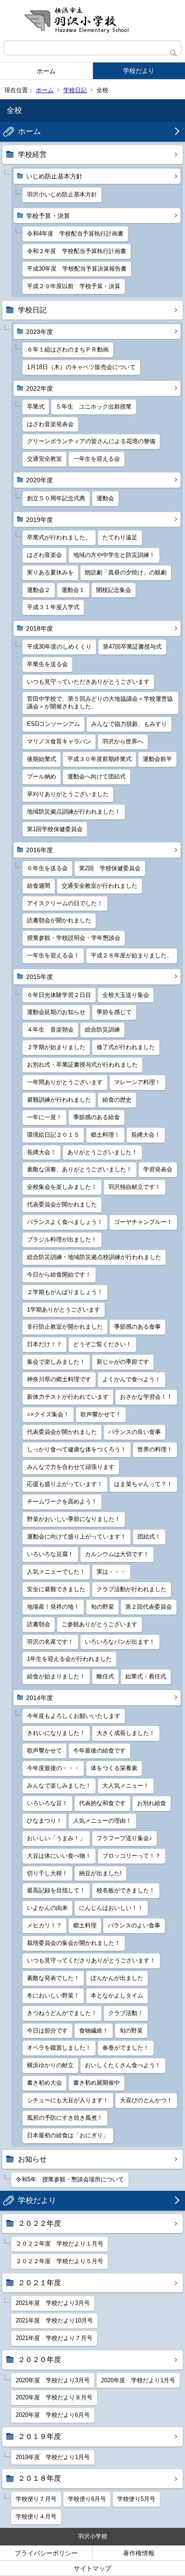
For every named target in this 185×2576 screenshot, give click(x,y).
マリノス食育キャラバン (59, 741)
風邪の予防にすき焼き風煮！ (65, 2118)
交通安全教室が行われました (99, 886)
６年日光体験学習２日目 (59, 995)
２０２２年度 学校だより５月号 (59, 2261)
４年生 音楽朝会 (50, 1030)
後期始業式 (42, 759)
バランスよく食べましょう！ (65, 1222)
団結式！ (149, 1537)
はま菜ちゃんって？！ (143, 1484)
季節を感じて (114, 1012)
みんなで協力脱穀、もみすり (129, 724)
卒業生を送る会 (47, 664)
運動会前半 (157, 759)
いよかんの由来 (47, 1908)
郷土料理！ (105, 1135)
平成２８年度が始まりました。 (132, 955)
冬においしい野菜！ (53, 1995)
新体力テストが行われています (68, 1397)
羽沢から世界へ (123, 741)
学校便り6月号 (87, 2499)
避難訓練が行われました (59, 1100)
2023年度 (40, 332)
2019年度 (40, 520)
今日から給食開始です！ (59, 1275)
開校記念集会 (114, 590)
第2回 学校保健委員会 (110, 868)
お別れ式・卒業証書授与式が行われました (82, 1065)
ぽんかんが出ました (117, 1978)
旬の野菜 (102, 1607)
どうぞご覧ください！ (102, 1344)
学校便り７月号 (36, 2499)
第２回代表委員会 (149, 1607)
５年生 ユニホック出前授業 (94, 407)
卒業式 (36, 407)
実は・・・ (111, 1572)
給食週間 (39, 886)
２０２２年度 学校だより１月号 (59, 2244)
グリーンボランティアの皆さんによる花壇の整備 (91, 441)
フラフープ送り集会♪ (124, 1838)
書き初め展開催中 (97, 2083)
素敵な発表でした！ (53, 1978)
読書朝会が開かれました (59, 920)
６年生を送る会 (47, 868)
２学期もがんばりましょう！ (65, 1292)
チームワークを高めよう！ (62, 1502)
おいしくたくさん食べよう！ (123, 2065)
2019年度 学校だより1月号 (53, 2457)
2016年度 (40, 850)
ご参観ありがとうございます (99, 1624)
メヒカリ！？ (44, 1925)
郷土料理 (85, 1925)
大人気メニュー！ (126, 1786)
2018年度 (40, 628)
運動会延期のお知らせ (56, 1012)
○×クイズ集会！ (48, 1414)
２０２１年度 (40, 2283)
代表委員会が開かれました (62, 1204)
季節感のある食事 (137, 1327)
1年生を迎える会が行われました (69, 1659)
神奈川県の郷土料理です (59, 1379)
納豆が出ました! (100, 1873)
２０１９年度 (40, 2436)
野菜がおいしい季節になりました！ (74, 1519)
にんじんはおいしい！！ (111, 1908)
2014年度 (40, 1698)
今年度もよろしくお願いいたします (74, 1716)
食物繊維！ (94, 2031)
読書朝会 (39, 1624)
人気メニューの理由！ (102, 1821)
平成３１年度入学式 (53, 607)
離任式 (105, 1676)
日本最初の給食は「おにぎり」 (68, 2135)
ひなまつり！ (44, 1821)
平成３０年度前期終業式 (99, 759)
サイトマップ (92, 2568)
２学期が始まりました (56, 1047)
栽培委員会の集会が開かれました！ (74, 1943)
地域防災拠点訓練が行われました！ (74, 812)
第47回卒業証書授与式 (132, 647)
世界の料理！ (155, 1449)
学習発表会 (158, 1169)
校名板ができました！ (126, 1890)
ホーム (46, 71)
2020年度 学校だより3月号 (53, 2380)
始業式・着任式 (146, 1676)
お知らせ (32, 2159)
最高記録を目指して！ (56, 1890)
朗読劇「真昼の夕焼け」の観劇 (126, 572)
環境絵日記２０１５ (53, 1135)
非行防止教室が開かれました (65, 1327)
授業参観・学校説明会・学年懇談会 (74, 938)
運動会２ (39, 590)
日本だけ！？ (44, 1344)
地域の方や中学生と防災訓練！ (114, 555)
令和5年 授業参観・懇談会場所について (70, 2179)
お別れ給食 (152, 1803)
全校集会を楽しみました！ (62, 1187)
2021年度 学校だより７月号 (54, 2338)
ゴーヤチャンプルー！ (143, 1222)
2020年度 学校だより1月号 (138, 2380)
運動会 (105, 498)
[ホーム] (92, 20)
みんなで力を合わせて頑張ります (71, 1467)
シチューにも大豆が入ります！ (68, 2100)
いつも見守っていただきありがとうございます (88, 682)
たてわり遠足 (120, 537)
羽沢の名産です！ (50, 1642)
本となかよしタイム (117, 1995)
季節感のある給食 (97, 1117)
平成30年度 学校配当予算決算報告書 (77, 269)
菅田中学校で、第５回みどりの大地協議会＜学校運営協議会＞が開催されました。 (100, 703)
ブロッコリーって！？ (132, 1856)
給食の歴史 (117, 1100)
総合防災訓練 (102, 1030)
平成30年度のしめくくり (59, 647)
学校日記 (75, 90)
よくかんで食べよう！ (132, 1379)
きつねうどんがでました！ (62, 2013)
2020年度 (40, 480)
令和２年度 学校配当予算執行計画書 (77, 251)
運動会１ (73, 590)
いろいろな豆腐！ (50, 1554)
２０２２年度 (40, 2223)
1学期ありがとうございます (64, 1310)
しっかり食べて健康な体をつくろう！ (77, 1449)
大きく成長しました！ (126, 1733)
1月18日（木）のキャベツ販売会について (81, 367)
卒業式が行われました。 (59, 537)
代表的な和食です (102, 1803)
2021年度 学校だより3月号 (53, 2303)
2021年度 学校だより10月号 (54, 2320)
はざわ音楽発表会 (50, 424)
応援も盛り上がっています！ (65, 1484)
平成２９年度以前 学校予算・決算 (74, 286)
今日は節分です (47, 2031)
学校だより (139, 71)
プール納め (42, 776)
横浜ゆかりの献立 (50, 2065)
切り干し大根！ (47, 1873)
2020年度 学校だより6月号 (53, 2415)
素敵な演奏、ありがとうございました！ (79, 1169)
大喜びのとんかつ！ (146, 2100)
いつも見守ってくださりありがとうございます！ (91, 1960)
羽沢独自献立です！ (134, 1187)
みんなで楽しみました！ (59, 1786)
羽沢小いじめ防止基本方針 (62, 194)
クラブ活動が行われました (132, 1589)
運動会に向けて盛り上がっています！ (77, 1537)
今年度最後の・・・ (53, 1768)
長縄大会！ (146, 1135)
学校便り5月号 (136, 2499)
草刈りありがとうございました (68, 794)
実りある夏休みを (50, 572)
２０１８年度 (40, 2478)
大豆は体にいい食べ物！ (59, 1856)
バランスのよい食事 (134, 1925)
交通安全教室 (44, 459)
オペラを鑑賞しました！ (59, 2048)
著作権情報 (139, 2553)
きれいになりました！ (56, 1733)
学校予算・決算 (48, 216)
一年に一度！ (44, 1117)
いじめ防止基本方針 (54, 176)
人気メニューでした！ (56, 1572)
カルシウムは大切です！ (117, 1554)
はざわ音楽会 (44, 555)
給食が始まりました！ (56, 1676)
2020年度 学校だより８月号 (54, 2397)
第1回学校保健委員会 (55, 829)
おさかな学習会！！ (146, 1397)
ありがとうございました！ (102, 1152)
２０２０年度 (40, 2360)
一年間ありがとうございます (65, 1082)
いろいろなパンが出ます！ (120, 1642)
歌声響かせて (44, 1751)
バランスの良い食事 (134, 1432)
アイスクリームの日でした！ (65, 903)
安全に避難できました (56, 1589)
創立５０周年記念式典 (56, 498)
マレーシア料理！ (137, 1082)
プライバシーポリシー (46, 2553)
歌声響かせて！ (101, 1414)
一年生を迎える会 (97, 459)
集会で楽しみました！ (56, 1362)
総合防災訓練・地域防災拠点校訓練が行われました (94, 1257)
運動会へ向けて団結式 (97, 776)
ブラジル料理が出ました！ (62, 1239)
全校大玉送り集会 (126, 995)
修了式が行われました (126, 1047)
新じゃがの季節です (123, 1362)
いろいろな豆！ (47, 1803)
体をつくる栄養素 (114, 1768)
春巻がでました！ (126, 2048)
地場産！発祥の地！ (53, 1607)
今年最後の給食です (99, 1751)
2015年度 (40, 977)
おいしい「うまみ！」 (56, 1838)
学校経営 (32, 154)
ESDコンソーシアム (53, 724)
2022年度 (40, 388)
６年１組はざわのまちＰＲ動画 (68, 349)
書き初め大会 (44, 2083)
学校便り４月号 (36, 2516)
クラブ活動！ (126, 2013)
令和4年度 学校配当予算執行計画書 (75, 234)
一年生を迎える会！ (53, 955)
